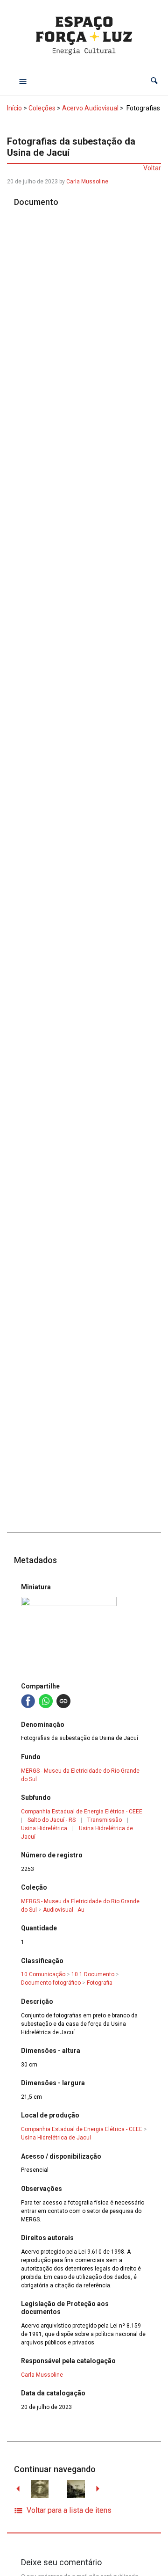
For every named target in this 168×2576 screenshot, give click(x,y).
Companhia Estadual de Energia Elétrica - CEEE (82, 1812)
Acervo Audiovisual (90, 108)
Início (14, 108)
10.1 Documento (93, 1974)
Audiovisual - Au (64, 1910)
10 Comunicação (43, 1974)
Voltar (152, 168)
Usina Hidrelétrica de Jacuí (56, 2138)
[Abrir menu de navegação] (23, 81)
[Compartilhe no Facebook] (28, 1701)
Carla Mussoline (87, 182)
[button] (154, 81)
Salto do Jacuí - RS (52, 1820)
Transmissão (105, 1820)
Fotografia (100, 1983)
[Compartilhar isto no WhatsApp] (46, 1701)
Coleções (42, 108)
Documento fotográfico (51, 1983)
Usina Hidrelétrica (44, 1828)
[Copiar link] (63, 1701)
